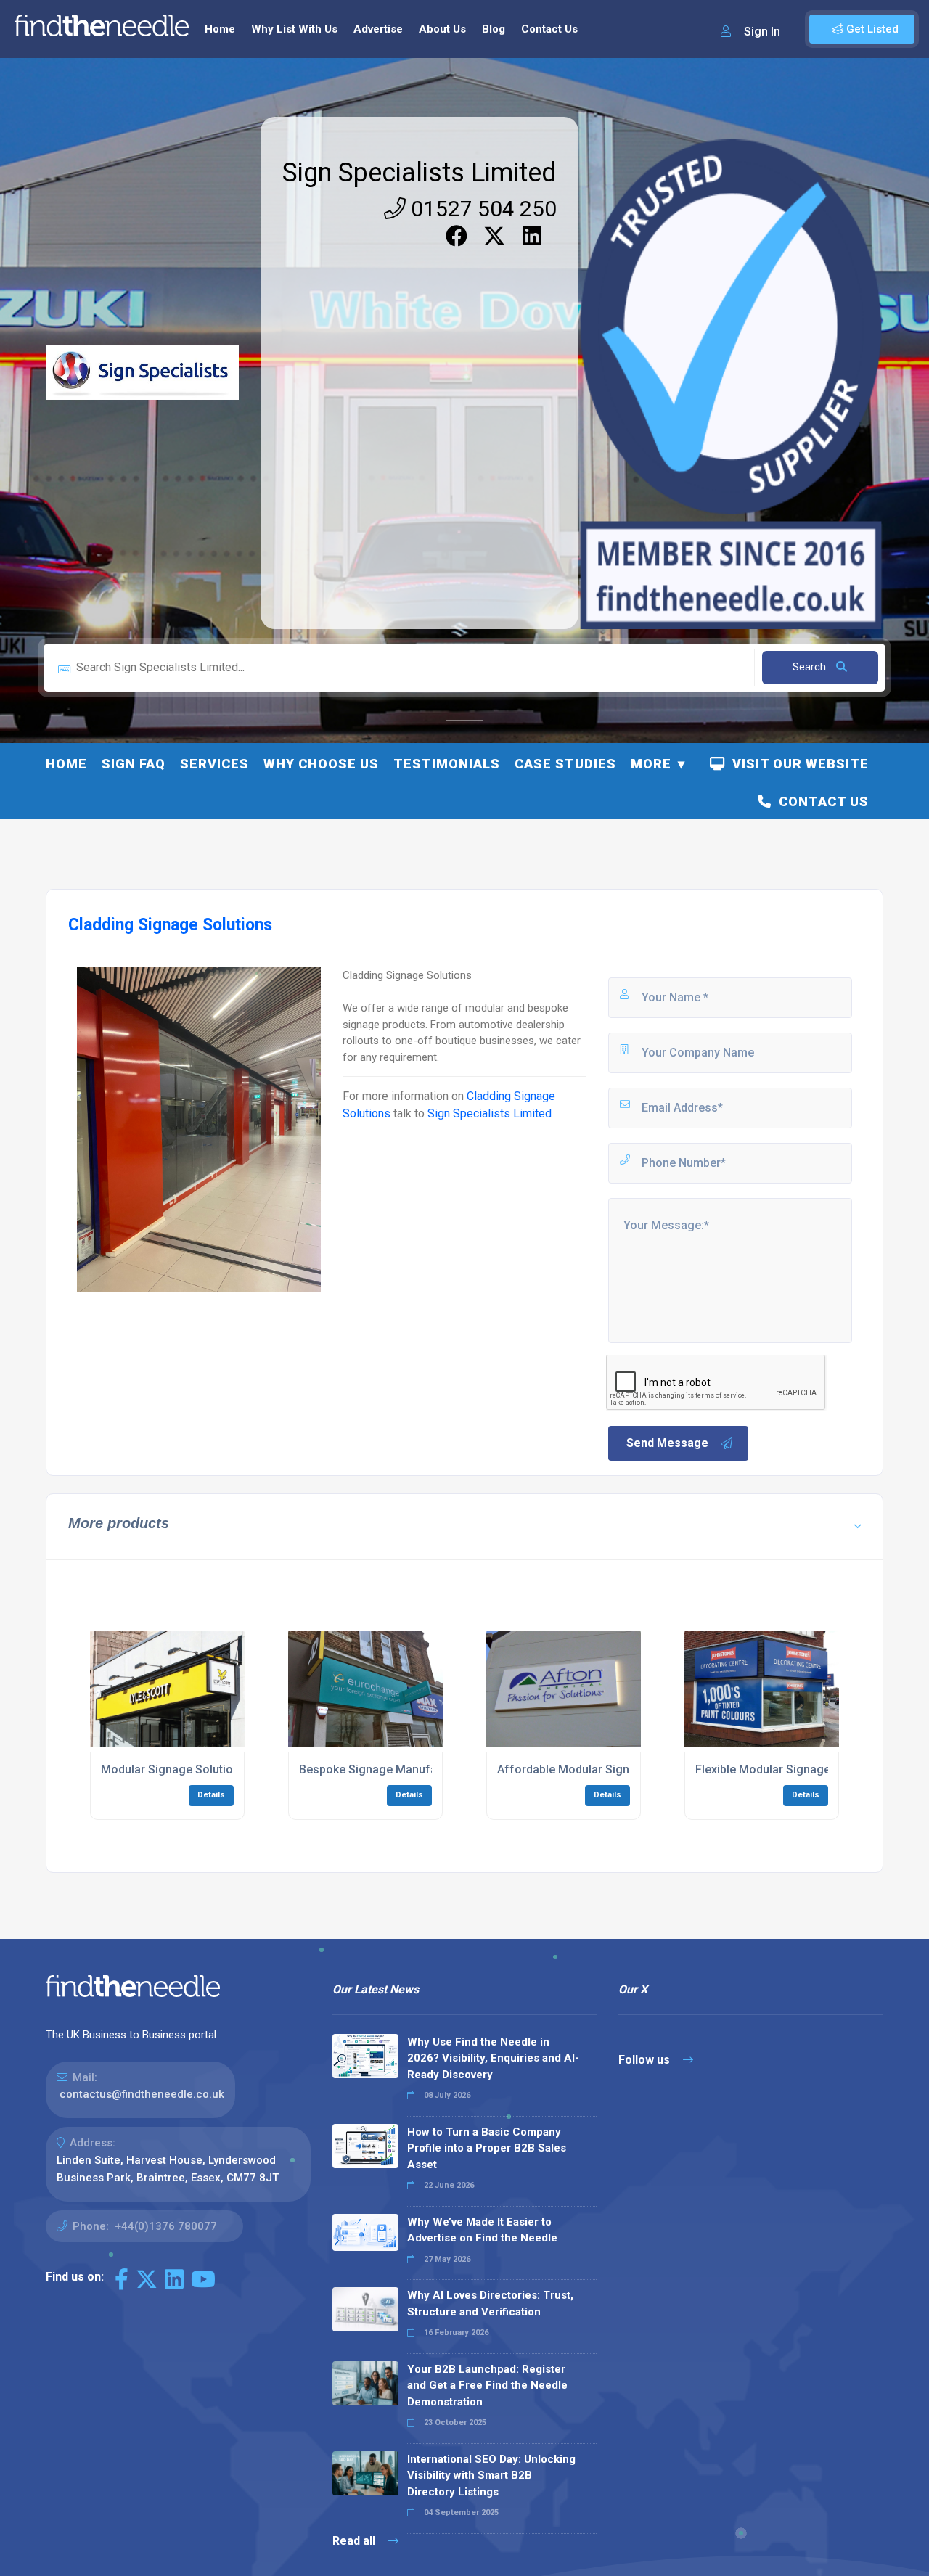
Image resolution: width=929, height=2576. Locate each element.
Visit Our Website (797, 764)
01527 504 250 (481, 209)
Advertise (378, 29)
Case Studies (565, 764)
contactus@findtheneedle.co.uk (142, 2094)
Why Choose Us (321, 764)
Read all (355, 2541)
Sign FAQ (134, 764)
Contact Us (549, 29)
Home (220, 29)
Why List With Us (294, 29)
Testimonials (447, 764)
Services (214, 764)
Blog (494, 29)
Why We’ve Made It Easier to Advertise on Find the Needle (482, 2230)
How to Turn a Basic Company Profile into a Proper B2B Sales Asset (487, 2148)
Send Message (667, 1443)
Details (211, 1795)
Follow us (646, 2060)
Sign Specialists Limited (420, 173)
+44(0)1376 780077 (166, 2226)
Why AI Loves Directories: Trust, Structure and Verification (490, 2304)
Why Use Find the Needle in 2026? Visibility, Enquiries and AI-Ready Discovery (493, 2058)
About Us (442, 29)
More (651, 764)
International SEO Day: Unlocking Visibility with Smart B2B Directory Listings (491, 2475)
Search (811, 667)
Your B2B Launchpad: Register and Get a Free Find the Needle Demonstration (487, 2386)
